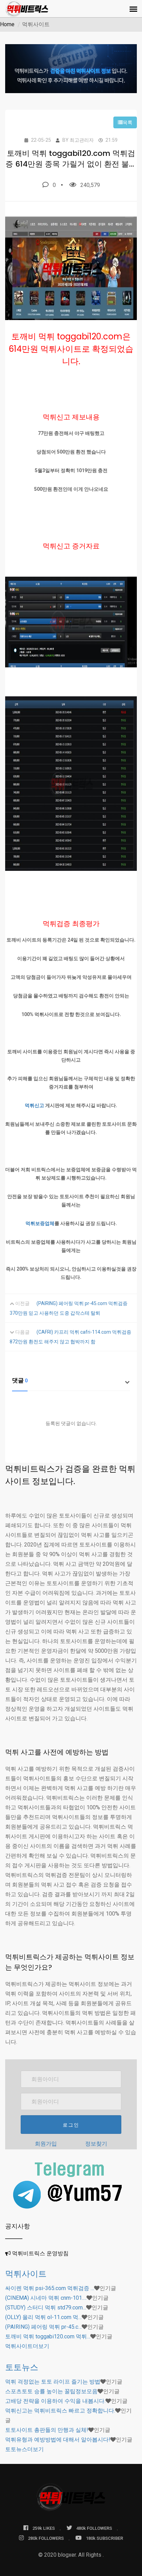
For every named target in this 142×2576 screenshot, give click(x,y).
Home (7, 24)
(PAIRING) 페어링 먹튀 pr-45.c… (43, 2327)
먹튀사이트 (26, 2274)
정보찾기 (96, 2144)
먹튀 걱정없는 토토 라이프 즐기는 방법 (53, 2382)
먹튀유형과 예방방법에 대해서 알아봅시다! (58, 2440)
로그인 (71, 2125)
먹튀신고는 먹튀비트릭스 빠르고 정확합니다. (60, 2411)
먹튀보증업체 (40, 1223)
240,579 (90, 185)
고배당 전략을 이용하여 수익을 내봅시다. (55, 2401)
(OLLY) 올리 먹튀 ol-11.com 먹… (43, 2317)
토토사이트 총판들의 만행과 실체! (47, 2430)
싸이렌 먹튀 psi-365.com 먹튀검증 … (50, 2288)
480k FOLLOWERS (94, 2528)
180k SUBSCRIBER (104, 2538)
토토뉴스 (22, 2367)
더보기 (27, 2346)
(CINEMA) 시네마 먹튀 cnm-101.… (46, 2298)
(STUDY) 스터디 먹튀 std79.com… (46, 2308)
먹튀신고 (34, 1105)
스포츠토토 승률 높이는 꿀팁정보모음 (51, 2391)
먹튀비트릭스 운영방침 (40, 2253)
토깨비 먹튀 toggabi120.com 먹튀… (48, 2336)
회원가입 (46, 2144)
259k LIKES (44, 2528)
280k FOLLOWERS (46, 2538)
